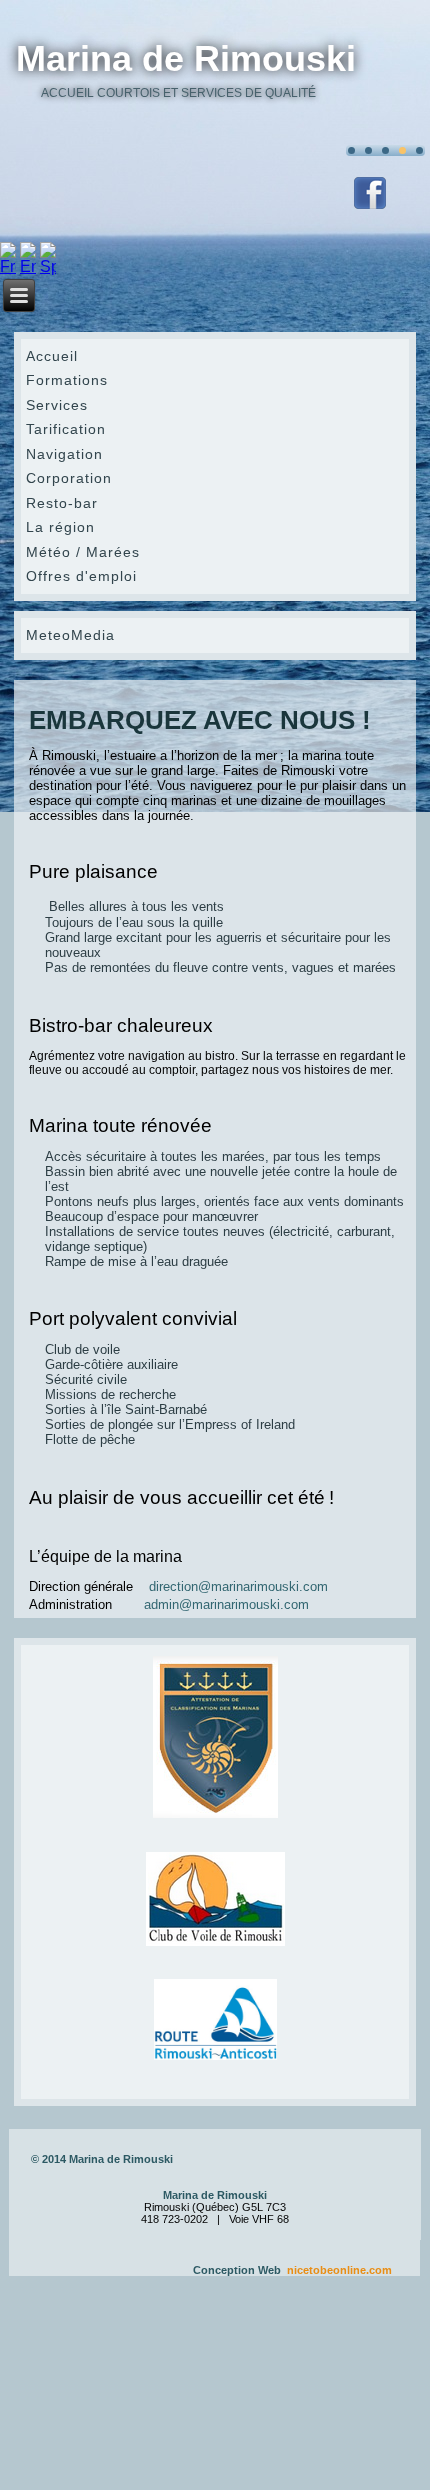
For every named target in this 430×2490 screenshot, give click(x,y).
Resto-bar (62, 503)
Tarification (66, 429)
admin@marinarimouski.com (226, 1604)
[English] (28, 266)
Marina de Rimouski (186, 58)
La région (60, 527)
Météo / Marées (83, 552)
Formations (67, 380)
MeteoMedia (70, 635)
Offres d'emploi (81, 576)
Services (57, 405)
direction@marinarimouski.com (238, 1586)
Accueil (52, 356)
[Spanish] (48, 266)
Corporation (69, 478)
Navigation (64, 454)
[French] (8, 266)
